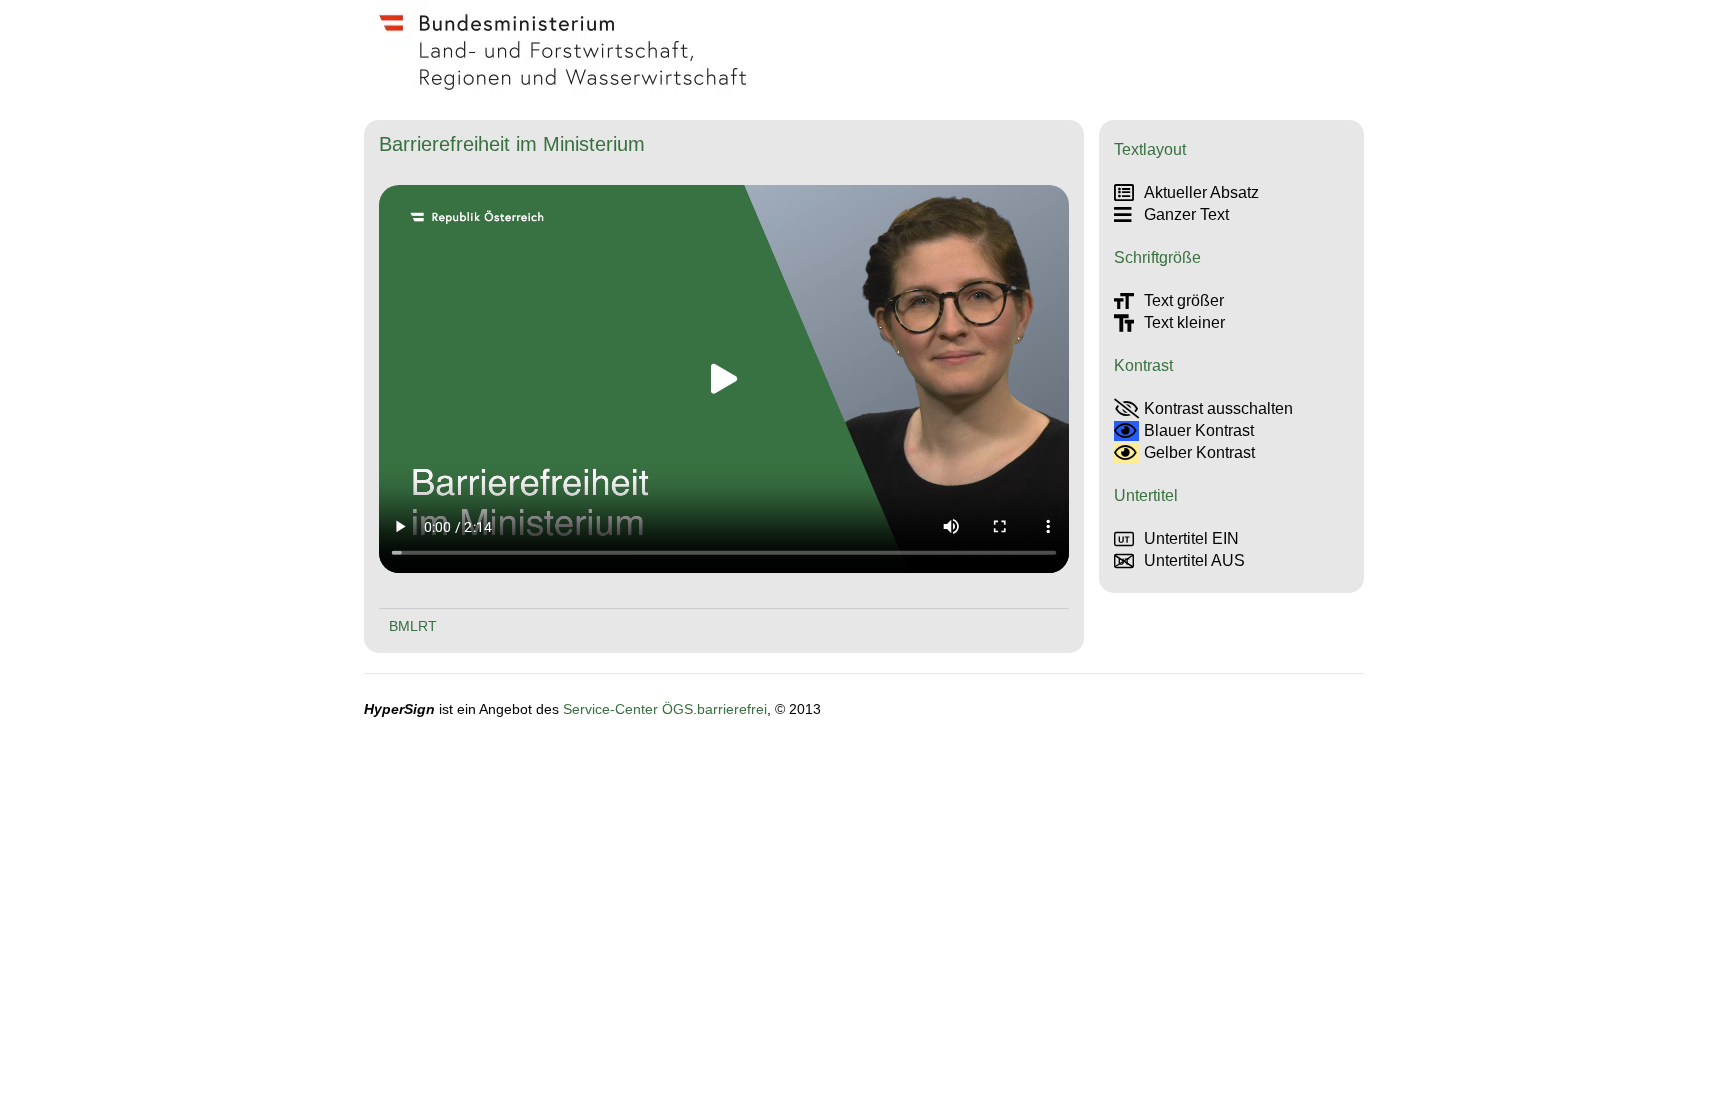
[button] (724, 379)
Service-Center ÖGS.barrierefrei (665, 709)
